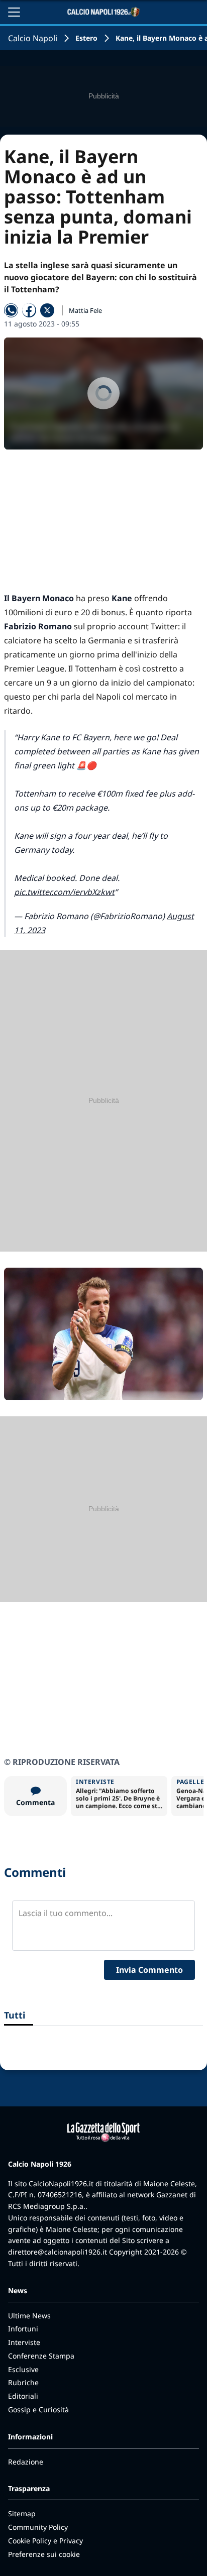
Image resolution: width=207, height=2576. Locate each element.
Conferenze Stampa (41, 2356)
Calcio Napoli (33, 38)
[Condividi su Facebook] (29, 310)
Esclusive (23, 2369)
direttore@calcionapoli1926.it (58, 2252)
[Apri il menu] (14, 12)
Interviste (24, 2342)
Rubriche (23, 2382)
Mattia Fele (85, 310)
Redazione (26, 2462)
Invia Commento (149, 1970)
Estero (86, 38)
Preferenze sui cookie (44, 2554)
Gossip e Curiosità (38, 2410)
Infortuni (23, 2329)
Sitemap (22, 2513)
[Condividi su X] (47, 310)
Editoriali (23, 2396)
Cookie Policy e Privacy (45, 2541)
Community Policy (38, 2527)
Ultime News (29, 2316)
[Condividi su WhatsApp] (11, 310)
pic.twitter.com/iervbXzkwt (64, 892)
